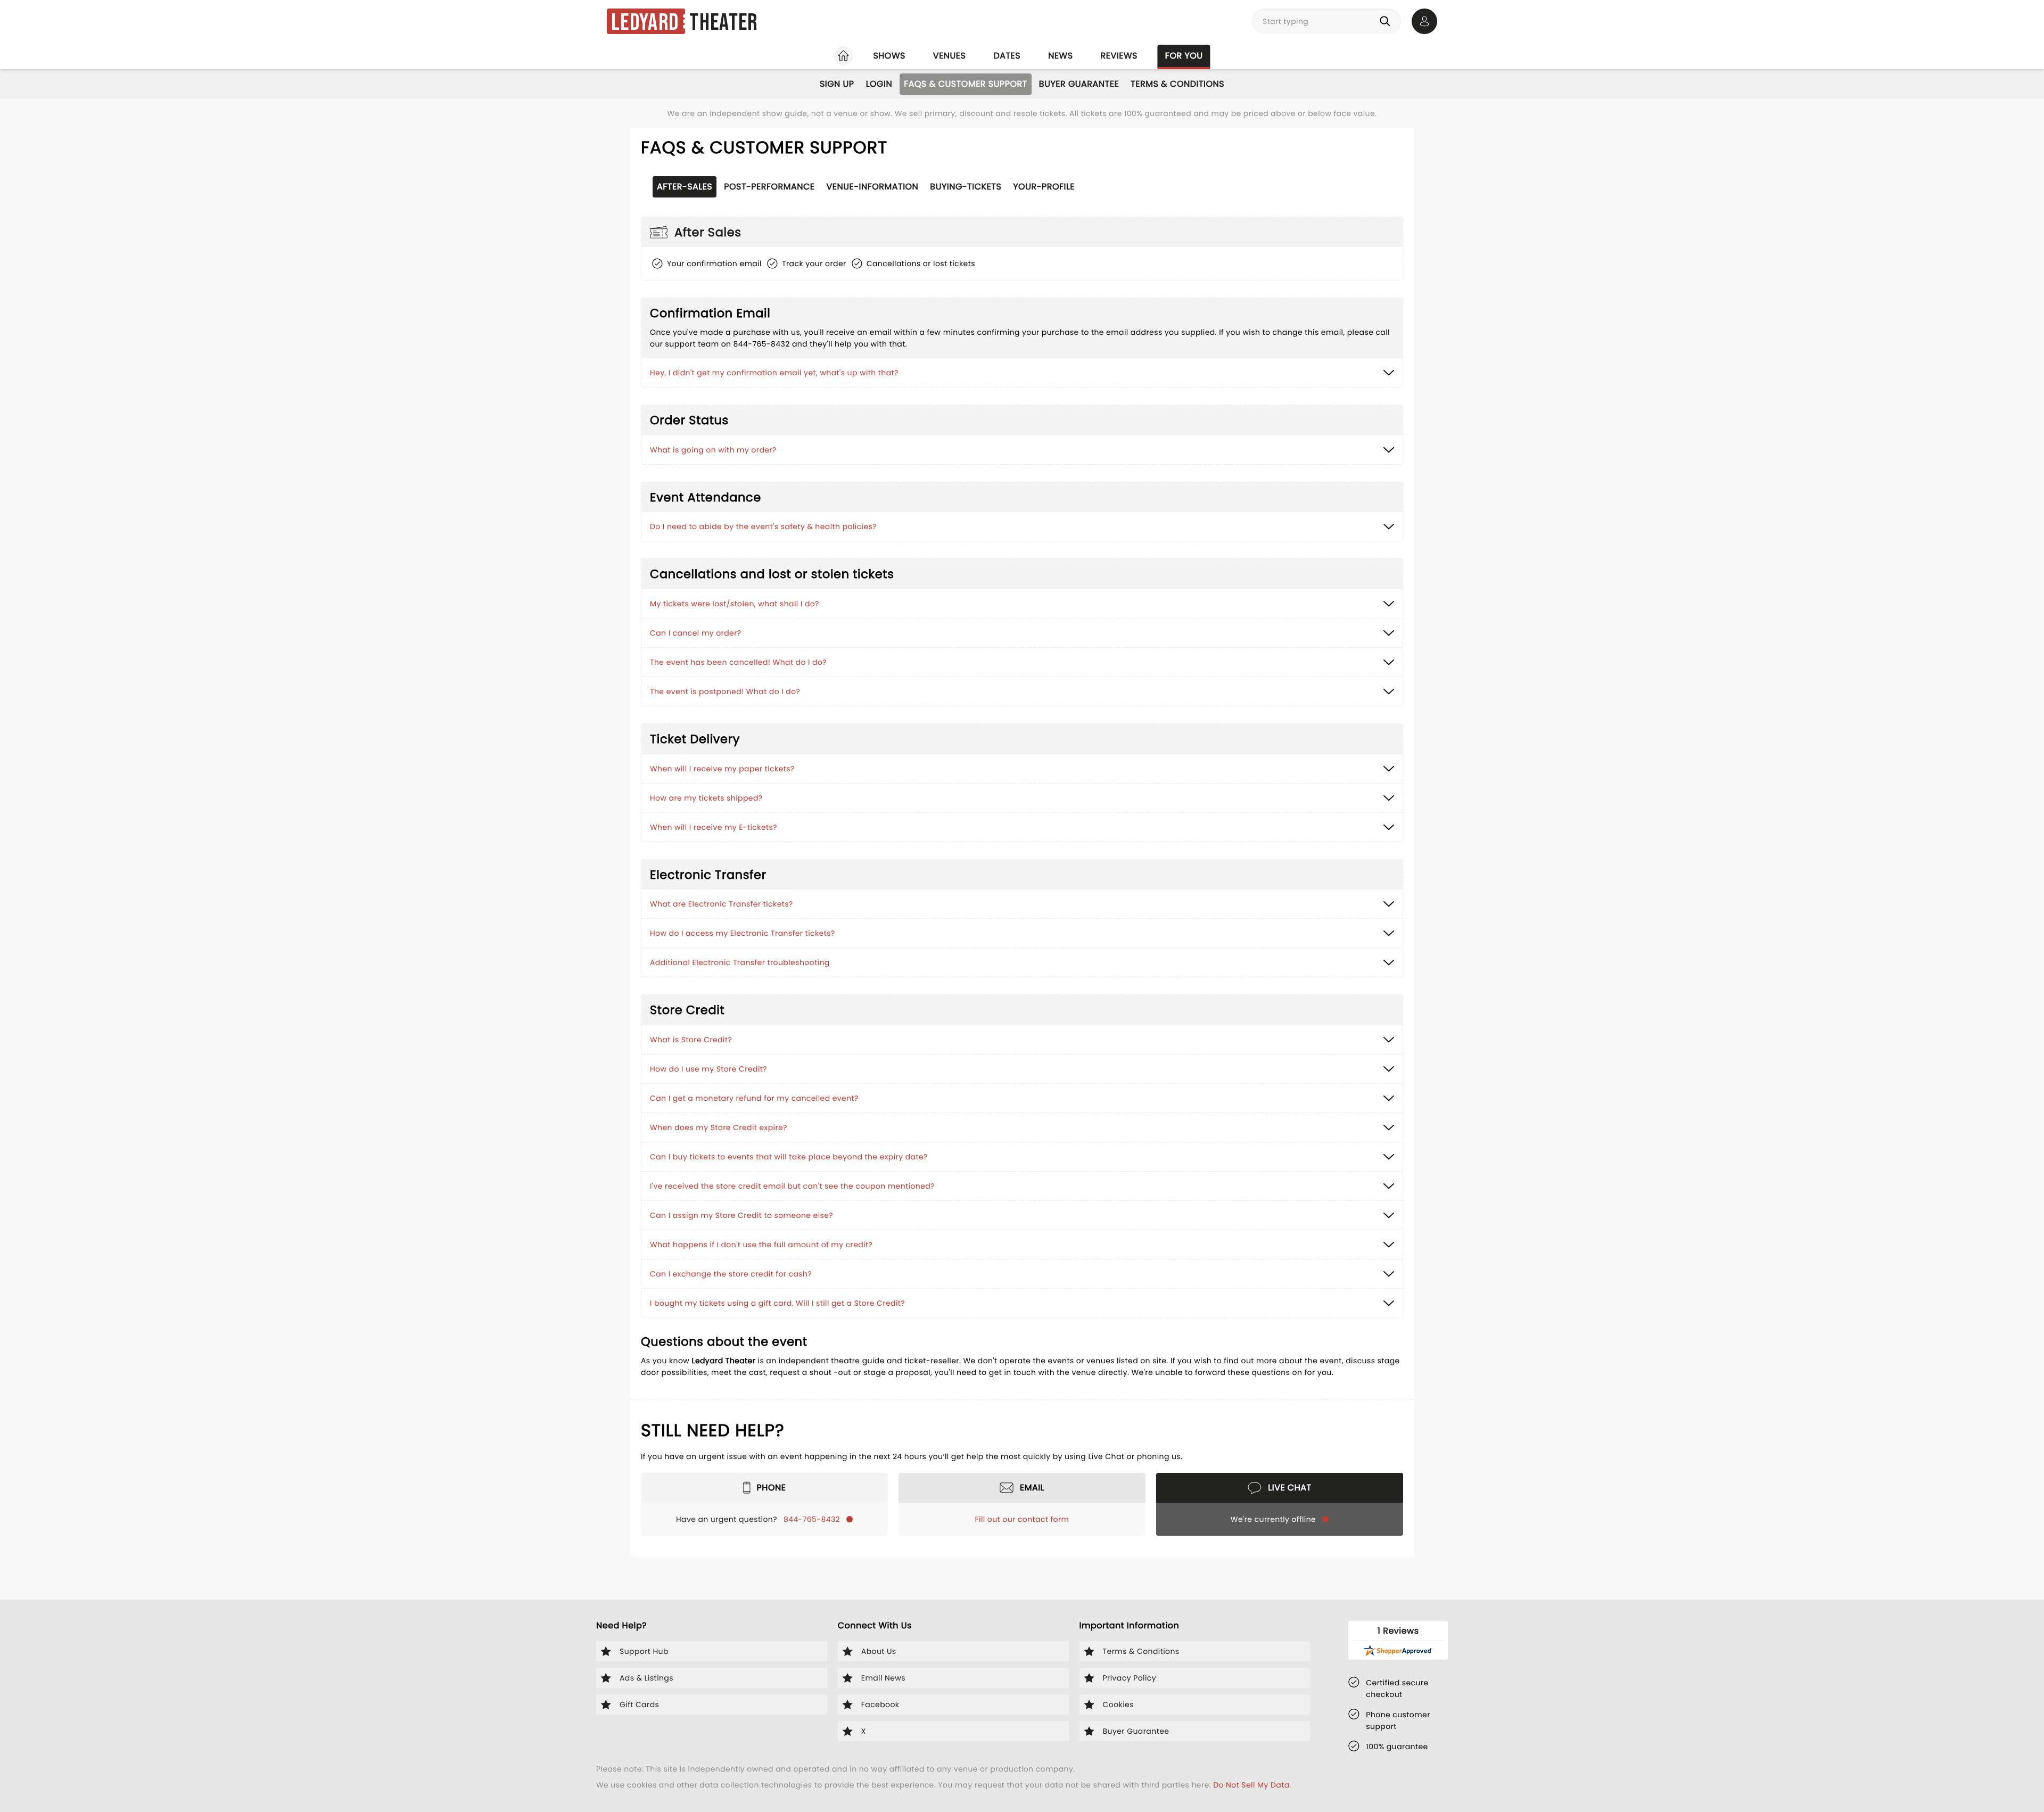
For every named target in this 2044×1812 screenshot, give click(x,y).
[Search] (1387, 21)
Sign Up (837, 84)
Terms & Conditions (1177, 84)
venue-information (873, 187)
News (1060, 56)
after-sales (685, 187)
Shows (889, 56)
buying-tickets (966, 187)
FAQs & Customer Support (966, 84)
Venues (950, 56)
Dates (1007, 56)
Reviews (1119, 56)
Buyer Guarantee (1079, 84)
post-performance (769, 187)
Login (879, 84)
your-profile (1044, 187)
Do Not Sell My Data (1251, 1785)
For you (1184, 56)
